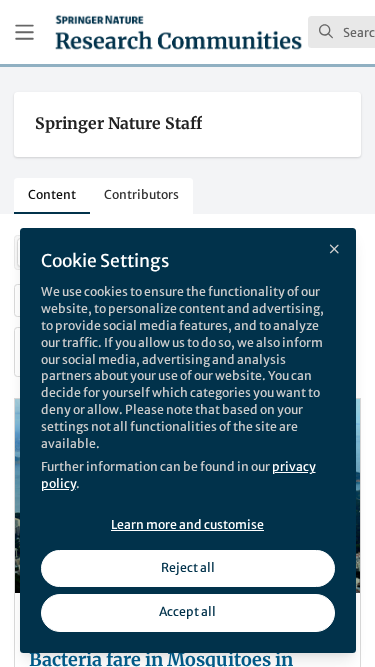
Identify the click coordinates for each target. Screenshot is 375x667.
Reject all (188, 567)
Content (52, 194)
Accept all (187, 611)
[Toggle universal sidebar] (24, 32)
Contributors (141, 194)
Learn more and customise (187, 524)
